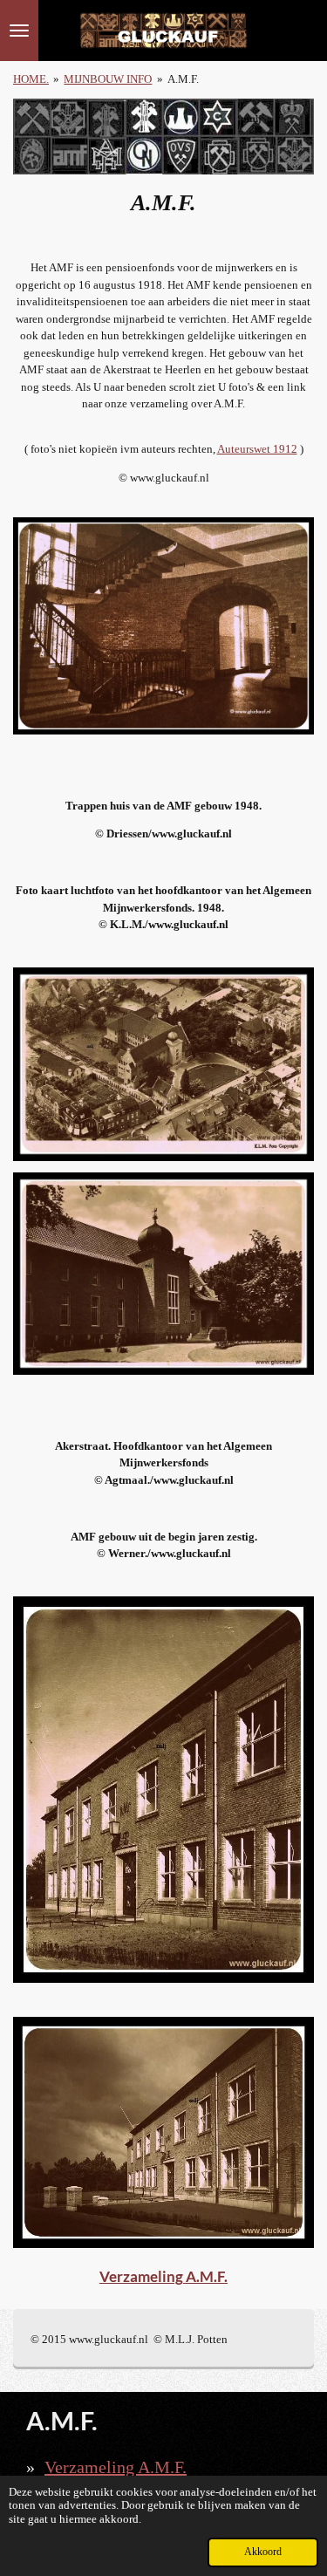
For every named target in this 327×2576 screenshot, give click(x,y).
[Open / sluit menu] (19, 31)
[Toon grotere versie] (163, 626)
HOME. (31, 79)
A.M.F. (183, 79)
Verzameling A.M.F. (163, 2276)
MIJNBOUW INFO (108, 79)
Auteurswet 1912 (257, 449)
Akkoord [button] (263, 2552)
